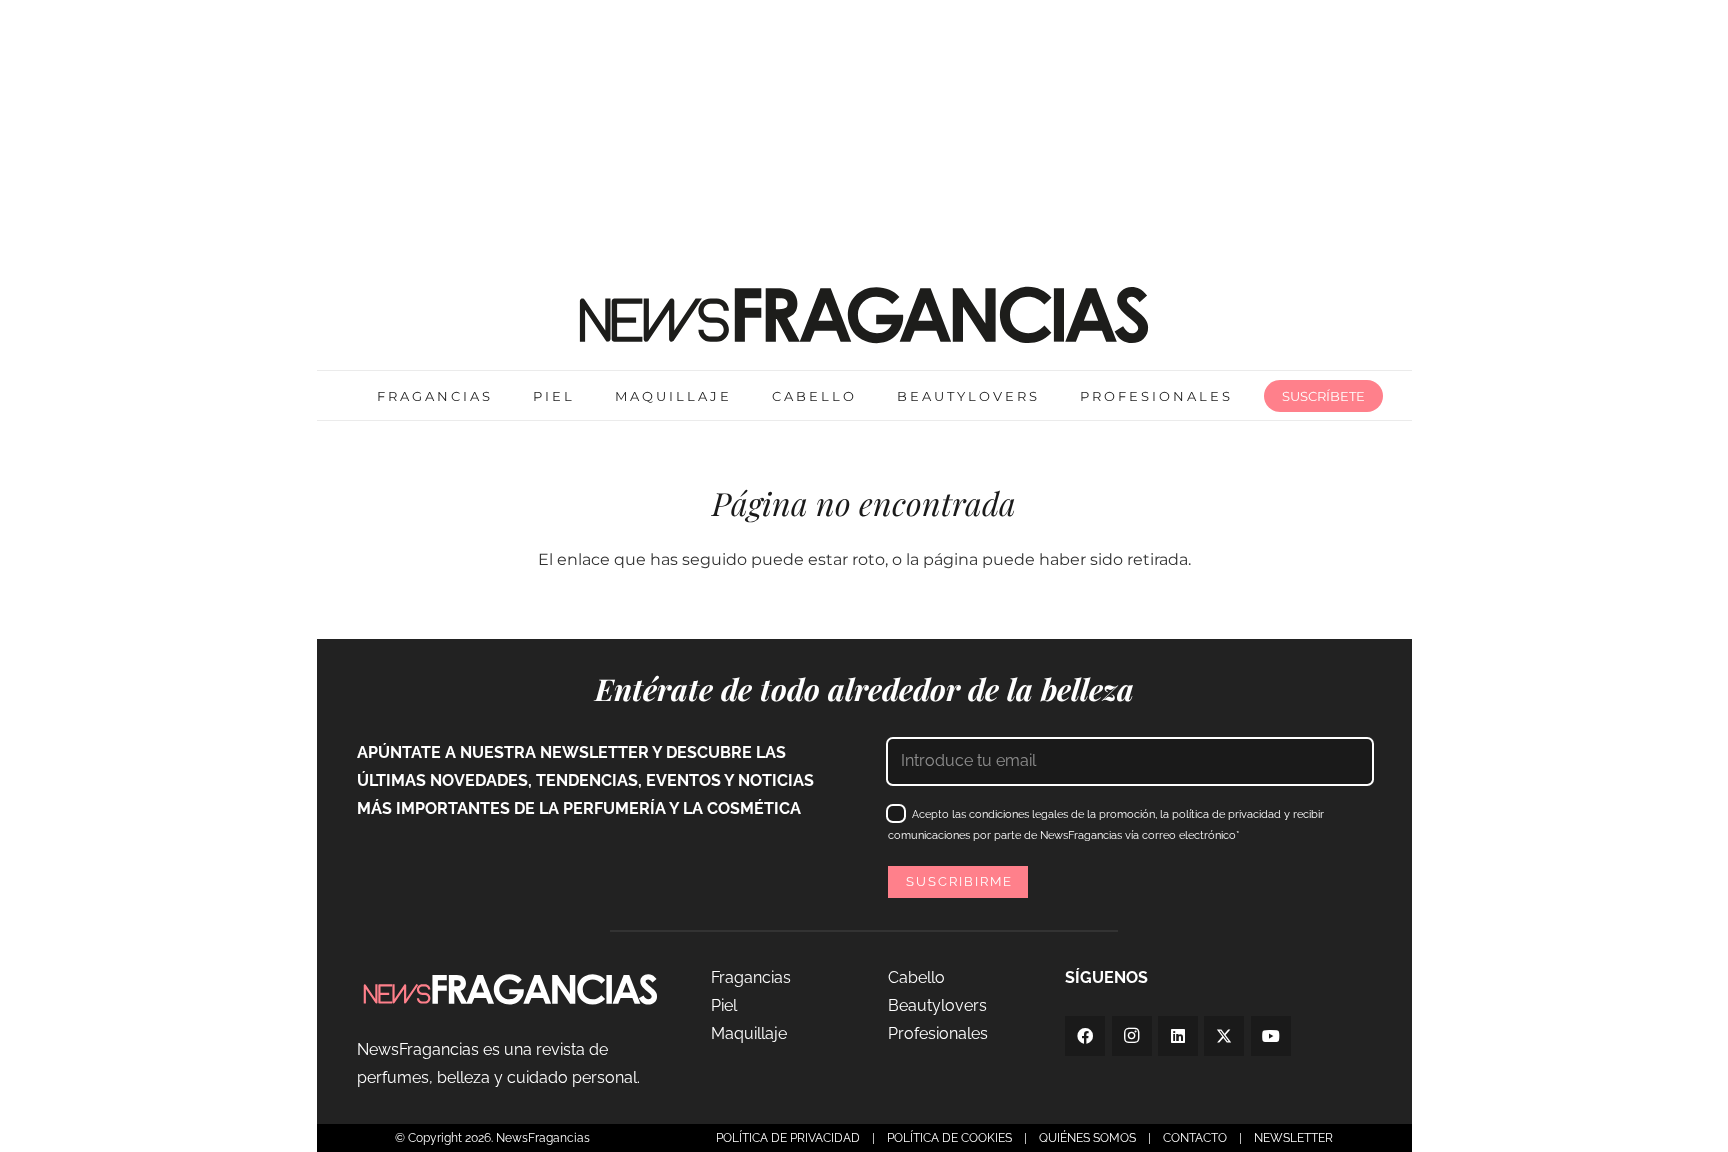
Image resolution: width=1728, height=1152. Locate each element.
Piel (724, 1005)
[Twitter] (1224, 1036)
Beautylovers (937, 1005)
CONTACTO (1195, 1138)
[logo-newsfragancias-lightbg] (864, 315)
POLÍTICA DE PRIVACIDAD (788, 1138)
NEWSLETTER (1293, 1138)
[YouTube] (1271, 1036)
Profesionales (938, 1033)
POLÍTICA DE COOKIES (949, 1138)
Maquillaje (749, 1033)
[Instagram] (1132, 1036)
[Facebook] (1085, 1036)
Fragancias (751, 977)
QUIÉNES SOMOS (1087, 1138)
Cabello (916, 977)
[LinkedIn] (1178, 1036)
